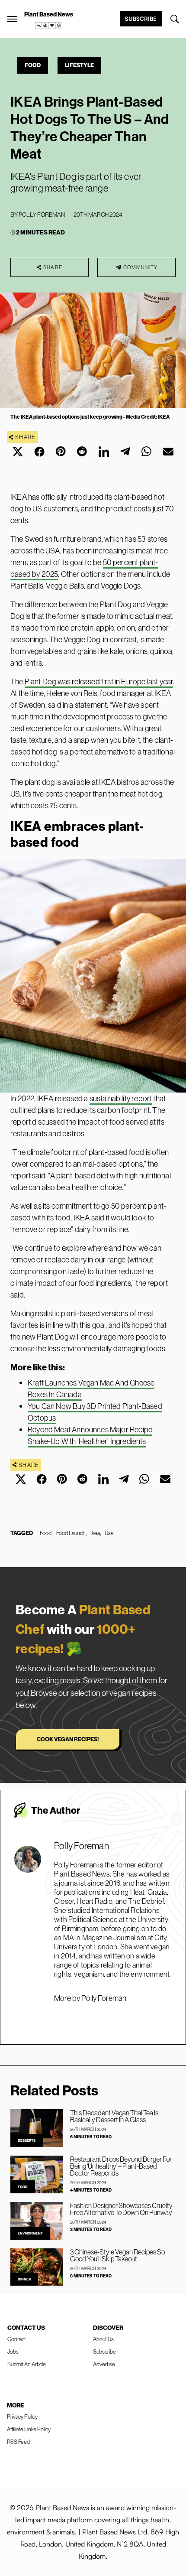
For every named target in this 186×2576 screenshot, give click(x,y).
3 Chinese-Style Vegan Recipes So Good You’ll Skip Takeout (117, 2255)
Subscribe (141, 19)
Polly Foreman (42, 215)
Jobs (13, 2352)
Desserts (27, 2140)
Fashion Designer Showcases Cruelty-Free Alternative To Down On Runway (122, 2209)
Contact (17, 2339)
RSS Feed (18, 2442)
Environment (30, 2233)
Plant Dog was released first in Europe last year (99, 681)
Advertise (104, 2364)
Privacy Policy (22, 2417)
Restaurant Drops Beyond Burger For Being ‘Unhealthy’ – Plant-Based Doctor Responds (121, 2166)
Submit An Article (27, 2364)
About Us (103, 2339)
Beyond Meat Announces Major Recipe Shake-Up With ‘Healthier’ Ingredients (90, 1435)
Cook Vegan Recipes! (68, 1739)
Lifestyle (79, 65)
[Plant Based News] (12, 19)
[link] (49, 26)
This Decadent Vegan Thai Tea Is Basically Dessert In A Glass (114, 2116)
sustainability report (121, 1098)
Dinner (24, 2279)
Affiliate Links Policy (29, 2429)
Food (33, 65)
